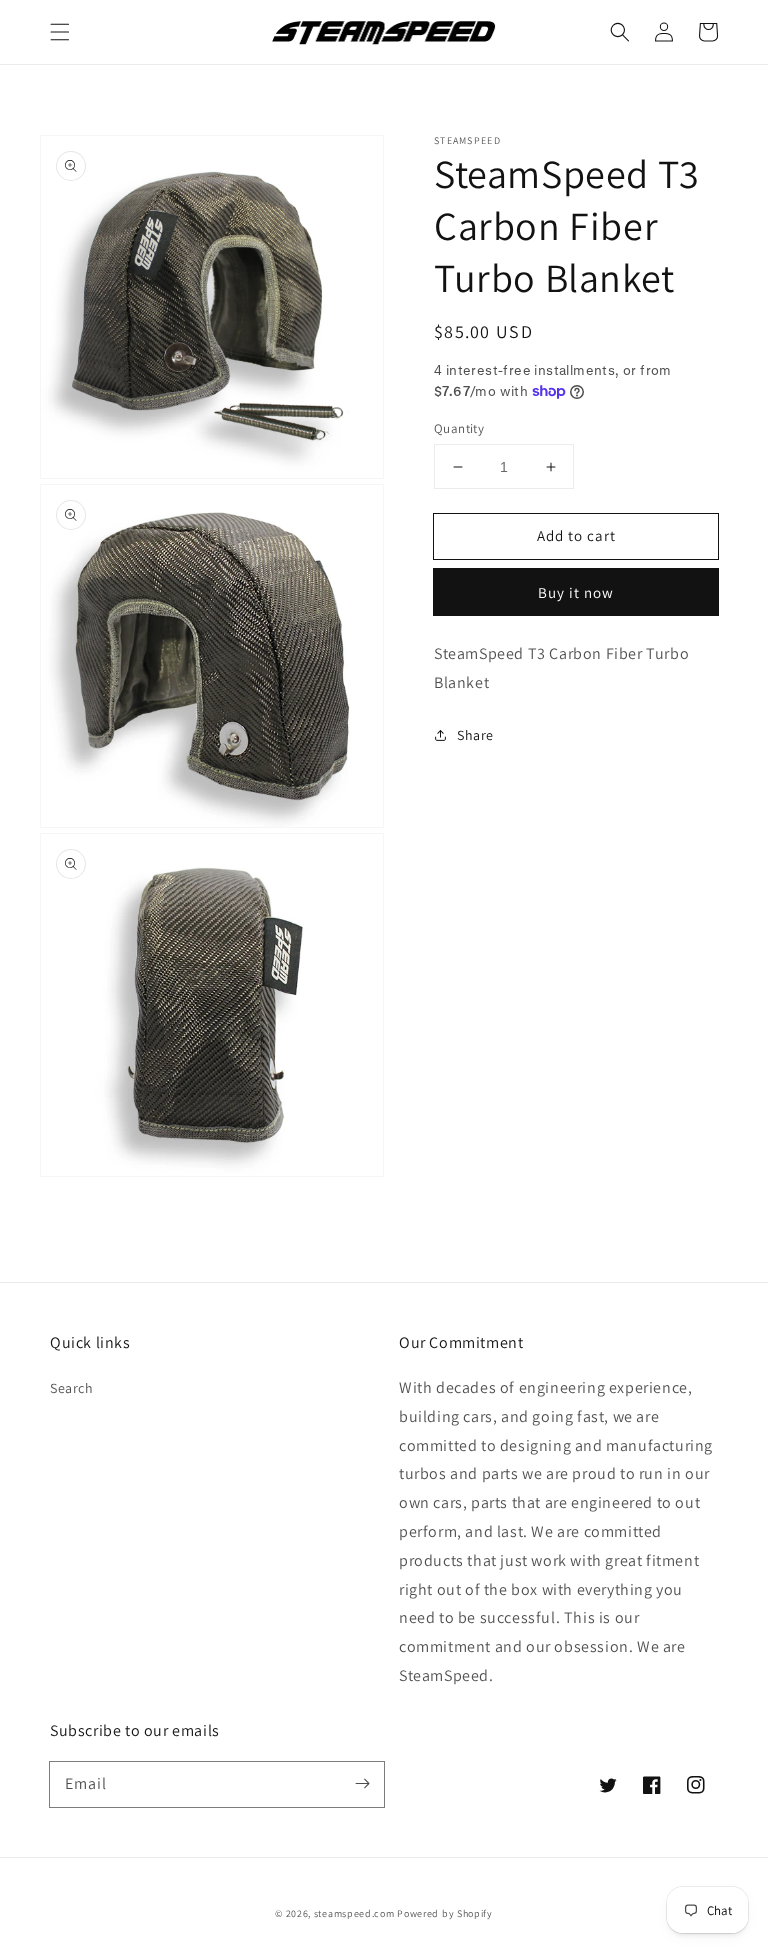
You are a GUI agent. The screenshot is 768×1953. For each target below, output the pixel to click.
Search (72, 1388)
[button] (60, 32)
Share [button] (475, 735)
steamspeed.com (354, 1913)
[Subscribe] (362, 1784)
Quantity (459, 428)
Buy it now (576, 592)
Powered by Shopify (445, 1913)
